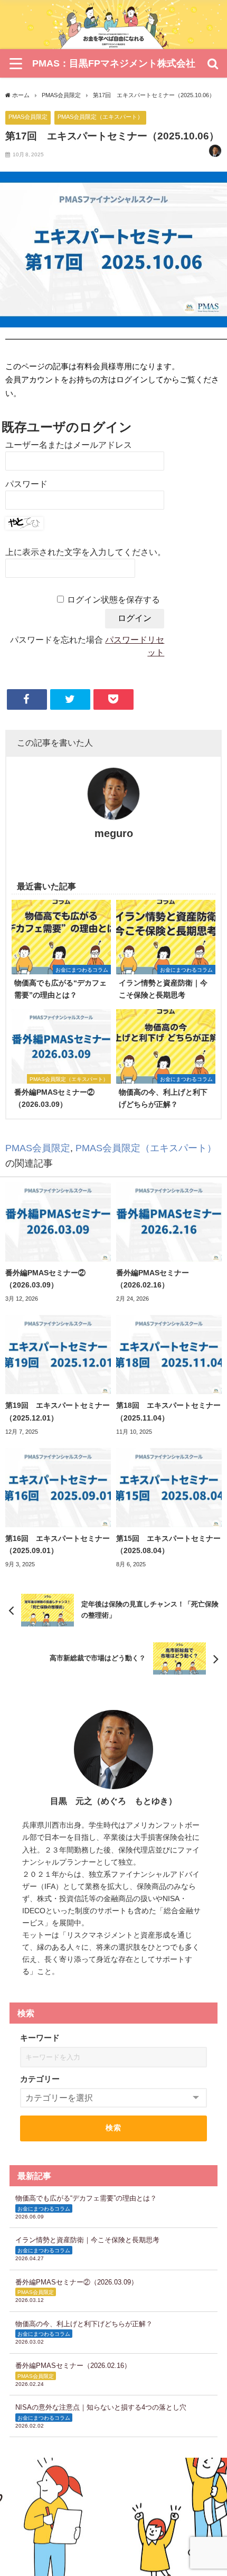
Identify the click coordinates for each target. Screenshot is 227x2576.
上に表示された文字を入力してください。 (86, 552)
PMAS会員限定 (28, 117)
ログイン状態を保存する (113, 600)
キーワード (40, 2038)
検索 (114, 2128)
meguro (114, 833)
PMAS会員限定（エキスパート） (100, 117)
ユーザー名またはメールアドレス (69, 445)
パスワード (26, 484)
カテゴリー (40, 2079)
